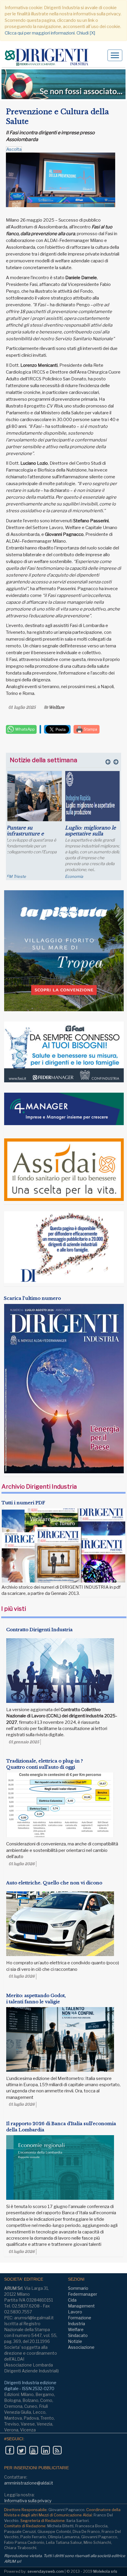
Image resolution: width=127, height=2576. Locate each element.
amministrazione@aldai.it (29, 2483)
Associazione (81, 2347)
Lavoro (75, 2312)
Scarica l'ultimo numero (32, 1298)
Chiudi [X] (86, 33)
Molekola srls (105, 2571)
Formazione (80, 2318)
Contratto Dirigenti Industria (39, 1630)
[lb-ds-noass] (63, 84)
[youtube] (34, 2450)
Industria (76, 2324)
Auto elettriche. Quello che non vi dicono (54, 1883)
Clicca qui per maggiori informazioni (40, 33)
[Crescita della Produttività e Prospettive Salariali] (36, 796)
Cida (72, 2300)
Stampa (90, 729)
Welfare (57, 707)
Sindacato (78, 2335)
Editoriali (74, 876)
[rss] (57, 2450)
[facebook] (10, 2450)
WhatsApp (25, 729)
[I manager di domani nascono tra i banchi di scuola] (94, 796)
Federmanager (83, 2294)
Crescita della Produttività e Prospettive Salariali (32, 834)
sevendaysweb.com (46, 2571)
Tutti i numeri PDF (23, 1503)
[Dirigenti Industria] (49, 57)
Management (81, 2306)
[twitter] (21, 2450)
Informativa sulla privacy (28, 2501)
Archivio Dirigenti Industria (39, 1487)
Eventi (14, 876)
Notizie (75, 2341)
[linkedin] (45, 2450)
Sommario (78, 2288)
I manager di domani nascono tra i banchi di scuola (94, 834)
